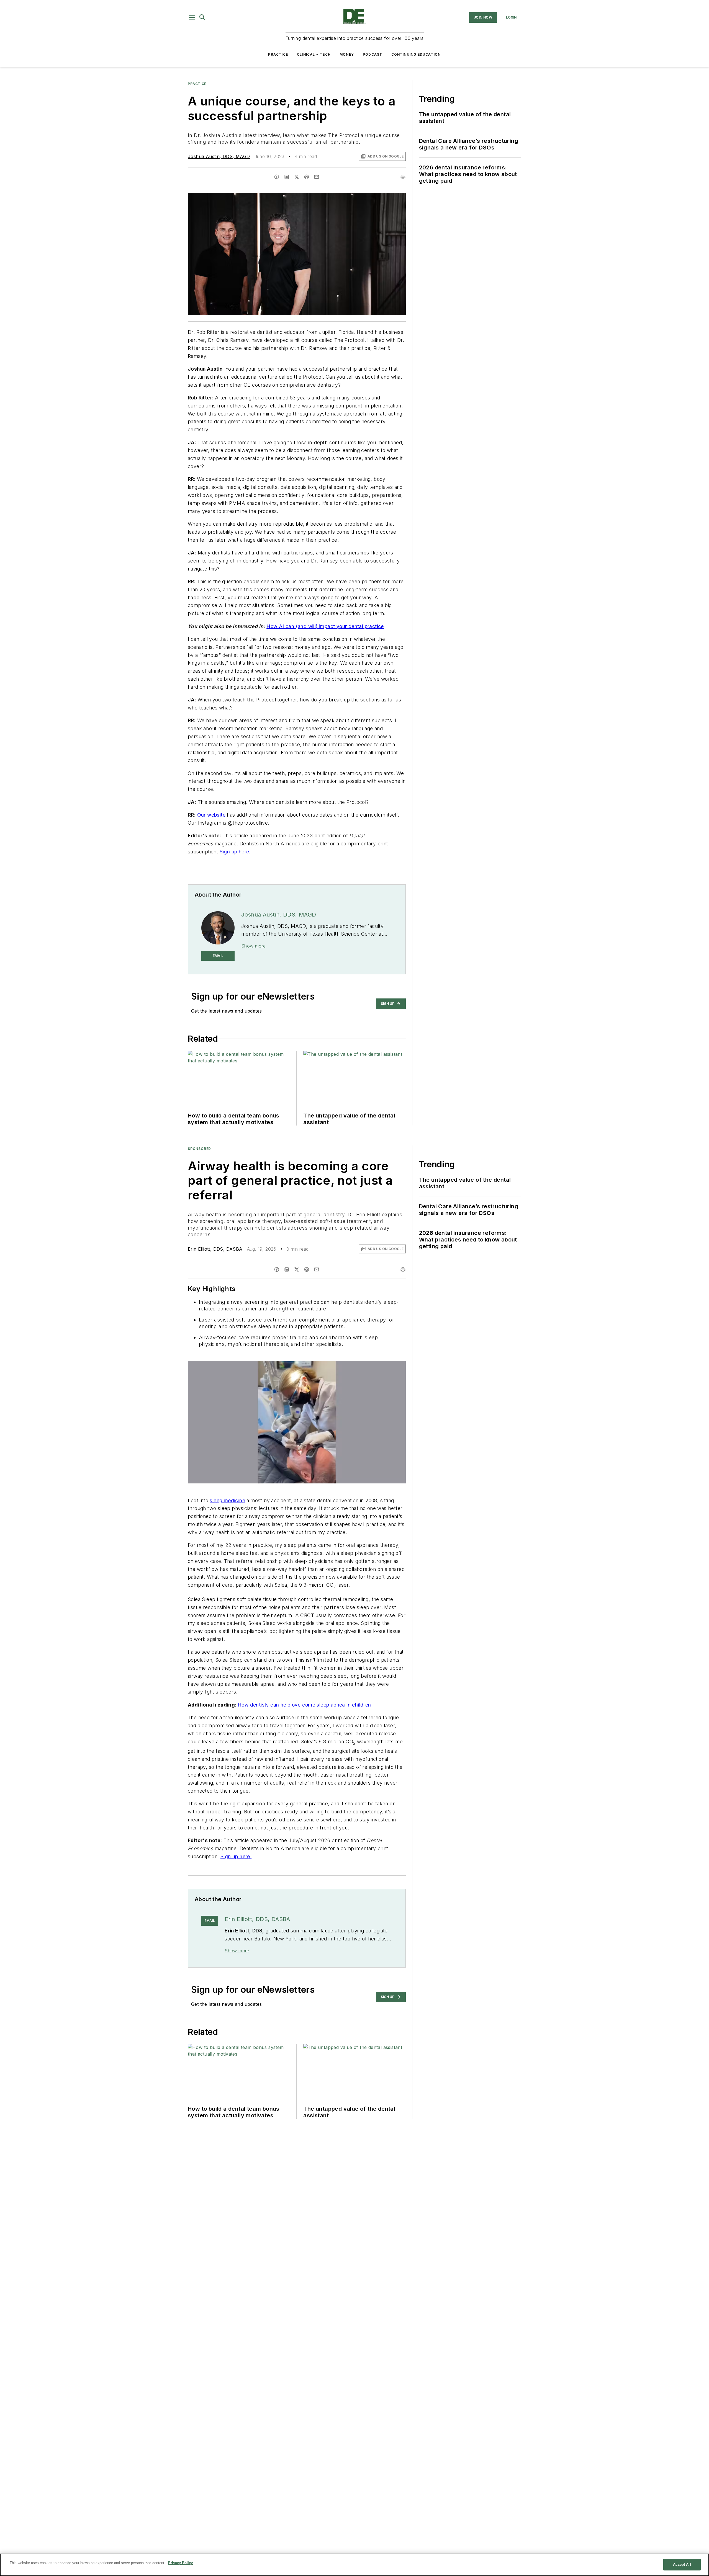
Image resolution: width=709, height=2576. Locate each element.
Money (347, 54)
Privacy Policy (180, 2563)
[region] (354, 2565)
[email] (317, 177)
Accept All (682, 2565)
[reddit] (307, 177)
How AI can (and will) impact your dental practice (325, 626)
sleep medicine (227, 1500)
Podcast (373, 54)
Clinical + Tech (314, 54)
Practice (278, 54)
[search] (202, 17)
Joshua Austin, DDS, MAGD (219, 156)
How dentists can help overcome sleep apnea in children (304, 1705)
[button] (192, 17)
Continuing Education (416, 54)
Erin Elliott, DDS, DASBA (215, 1249)
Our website (211, 815)
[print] (403, 177)
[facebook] (277, 177)
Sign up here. (235, 852)
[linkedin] (287, 177)
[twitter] (297, 177)
